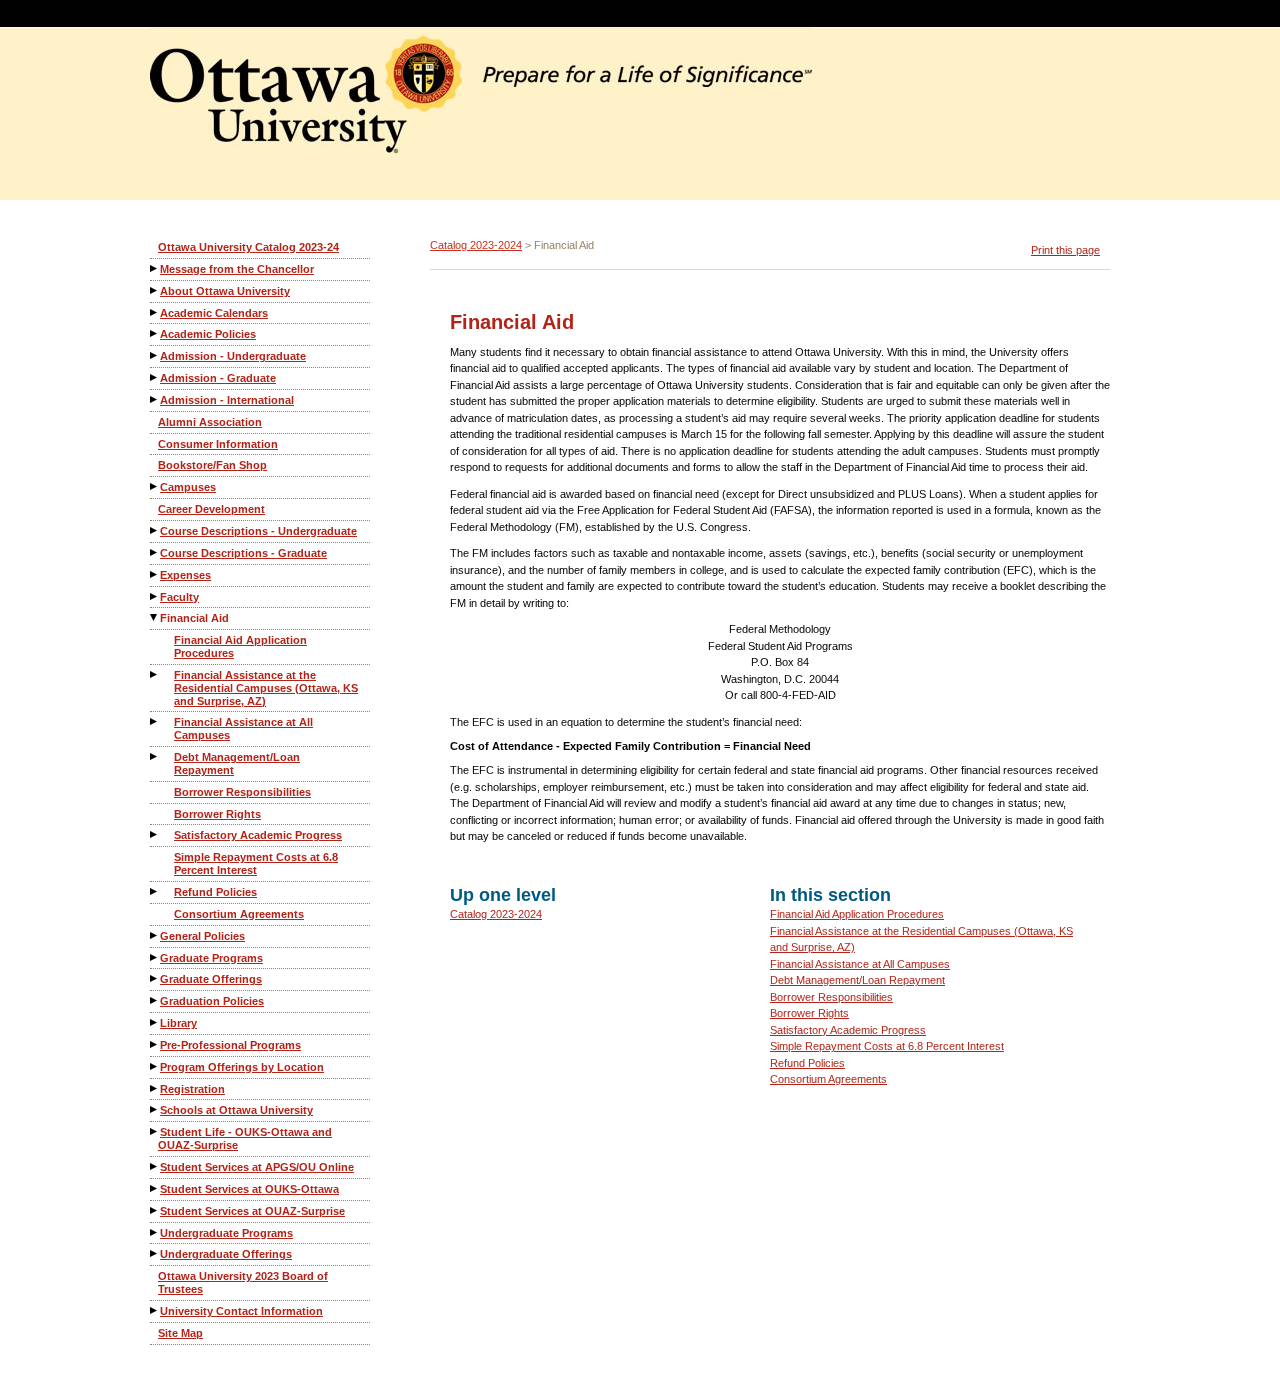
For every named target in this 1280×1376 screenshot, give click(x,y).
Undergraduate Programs (226, 1233)
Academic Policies (208, 334)
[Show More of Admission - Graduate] (155, 377)
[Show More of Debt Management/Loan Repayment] (155, 756)
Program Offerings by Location (242, 1067)
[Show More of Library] (155, 1022)
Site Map (180, 1333)
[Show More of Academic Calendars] (155, 312)
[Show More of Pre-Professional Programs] (155, 1044)
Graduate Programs (211, 958)
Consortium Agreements (239, 914)
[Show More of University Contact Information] (155, 1310)
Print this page (1065, 250)
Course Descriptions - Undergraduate (258, 531)
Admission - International (227, 400)
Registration (192, 1089)
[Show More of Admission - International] (155, 399)
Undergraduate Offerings (226, 1254)
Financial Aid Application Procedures (240, 646)
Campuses (188, 487)
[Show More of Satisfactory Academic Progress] (155, 834)
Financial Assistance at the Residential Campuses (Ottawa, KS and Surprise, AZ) (266, 688)
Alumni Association (210, 422)
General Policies (202, 936)
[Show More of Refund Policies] (155, 891)
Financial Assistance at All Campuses (243, 728)
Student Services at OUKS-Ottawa (249, 1189)
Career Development (211, 509)
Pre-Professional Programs (230, 1045)
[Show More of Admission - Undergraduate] (155, 355)
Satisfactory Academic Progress (258, 835)
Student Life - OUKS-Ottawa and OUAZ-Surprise (245, 1138)
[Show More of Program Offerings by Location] (155, 1066)
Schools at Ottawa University (236, 1110)
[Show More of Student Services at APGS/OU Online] (155, 1166)
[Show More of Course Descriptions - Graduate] (155, 552)
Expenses (185, 575)
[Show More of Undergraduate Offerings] (155, 1253)
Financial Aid (194, 618)
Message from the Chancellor (237, 269)
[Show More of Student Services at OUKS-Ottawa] (155, 1188)
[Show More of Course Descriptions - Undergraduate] (155, 530)
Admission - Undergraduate (233, 356)
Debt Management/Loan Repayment (237, 763)
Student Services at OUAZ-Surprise (252, 1211)
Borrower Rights (217, 814)
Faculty (179, 597)
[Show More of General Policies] (155, 935)
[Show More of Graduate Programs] (155, 957)
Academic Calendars (214, 313)
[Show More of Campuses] (155, 486)
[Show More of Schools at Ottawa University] (155, 1109)
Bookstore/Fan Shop (212, 465)
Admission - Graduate (218, 378)
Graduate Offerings (211, 979)
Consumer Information (218, 444)
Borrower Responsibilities (242, 792)
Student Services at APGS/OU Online (257, 1167)
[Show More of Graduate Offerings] (155, 978)
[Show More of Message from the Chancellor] (155, 268)
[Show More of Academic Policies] (155, 333)
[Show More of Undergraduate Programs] (155, 1232)
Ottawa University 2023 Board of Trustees (243, 1282)
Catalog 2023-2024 (476, 245)
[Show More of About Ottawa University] (155, 290)
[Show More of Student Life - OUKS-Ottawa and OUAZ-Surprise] (155, 1131)
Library (178, 1023)
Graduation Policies (212, 1001)
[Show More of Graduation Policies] (155, 1000)
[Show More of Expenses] (155, 574)
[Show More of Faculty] (155, 596)
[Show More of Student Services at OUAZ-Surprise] (155, 1210)
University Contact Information (241, 1311)
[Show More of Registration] (155, 1088)
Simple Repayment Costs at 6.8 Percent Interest (256, 863)
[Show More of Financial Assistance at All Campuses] (155, 721)
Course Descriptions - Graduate (243, 553)
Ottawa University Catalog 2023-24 (248, 247)
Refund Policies (215, 892)
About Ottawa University (225, 291)
